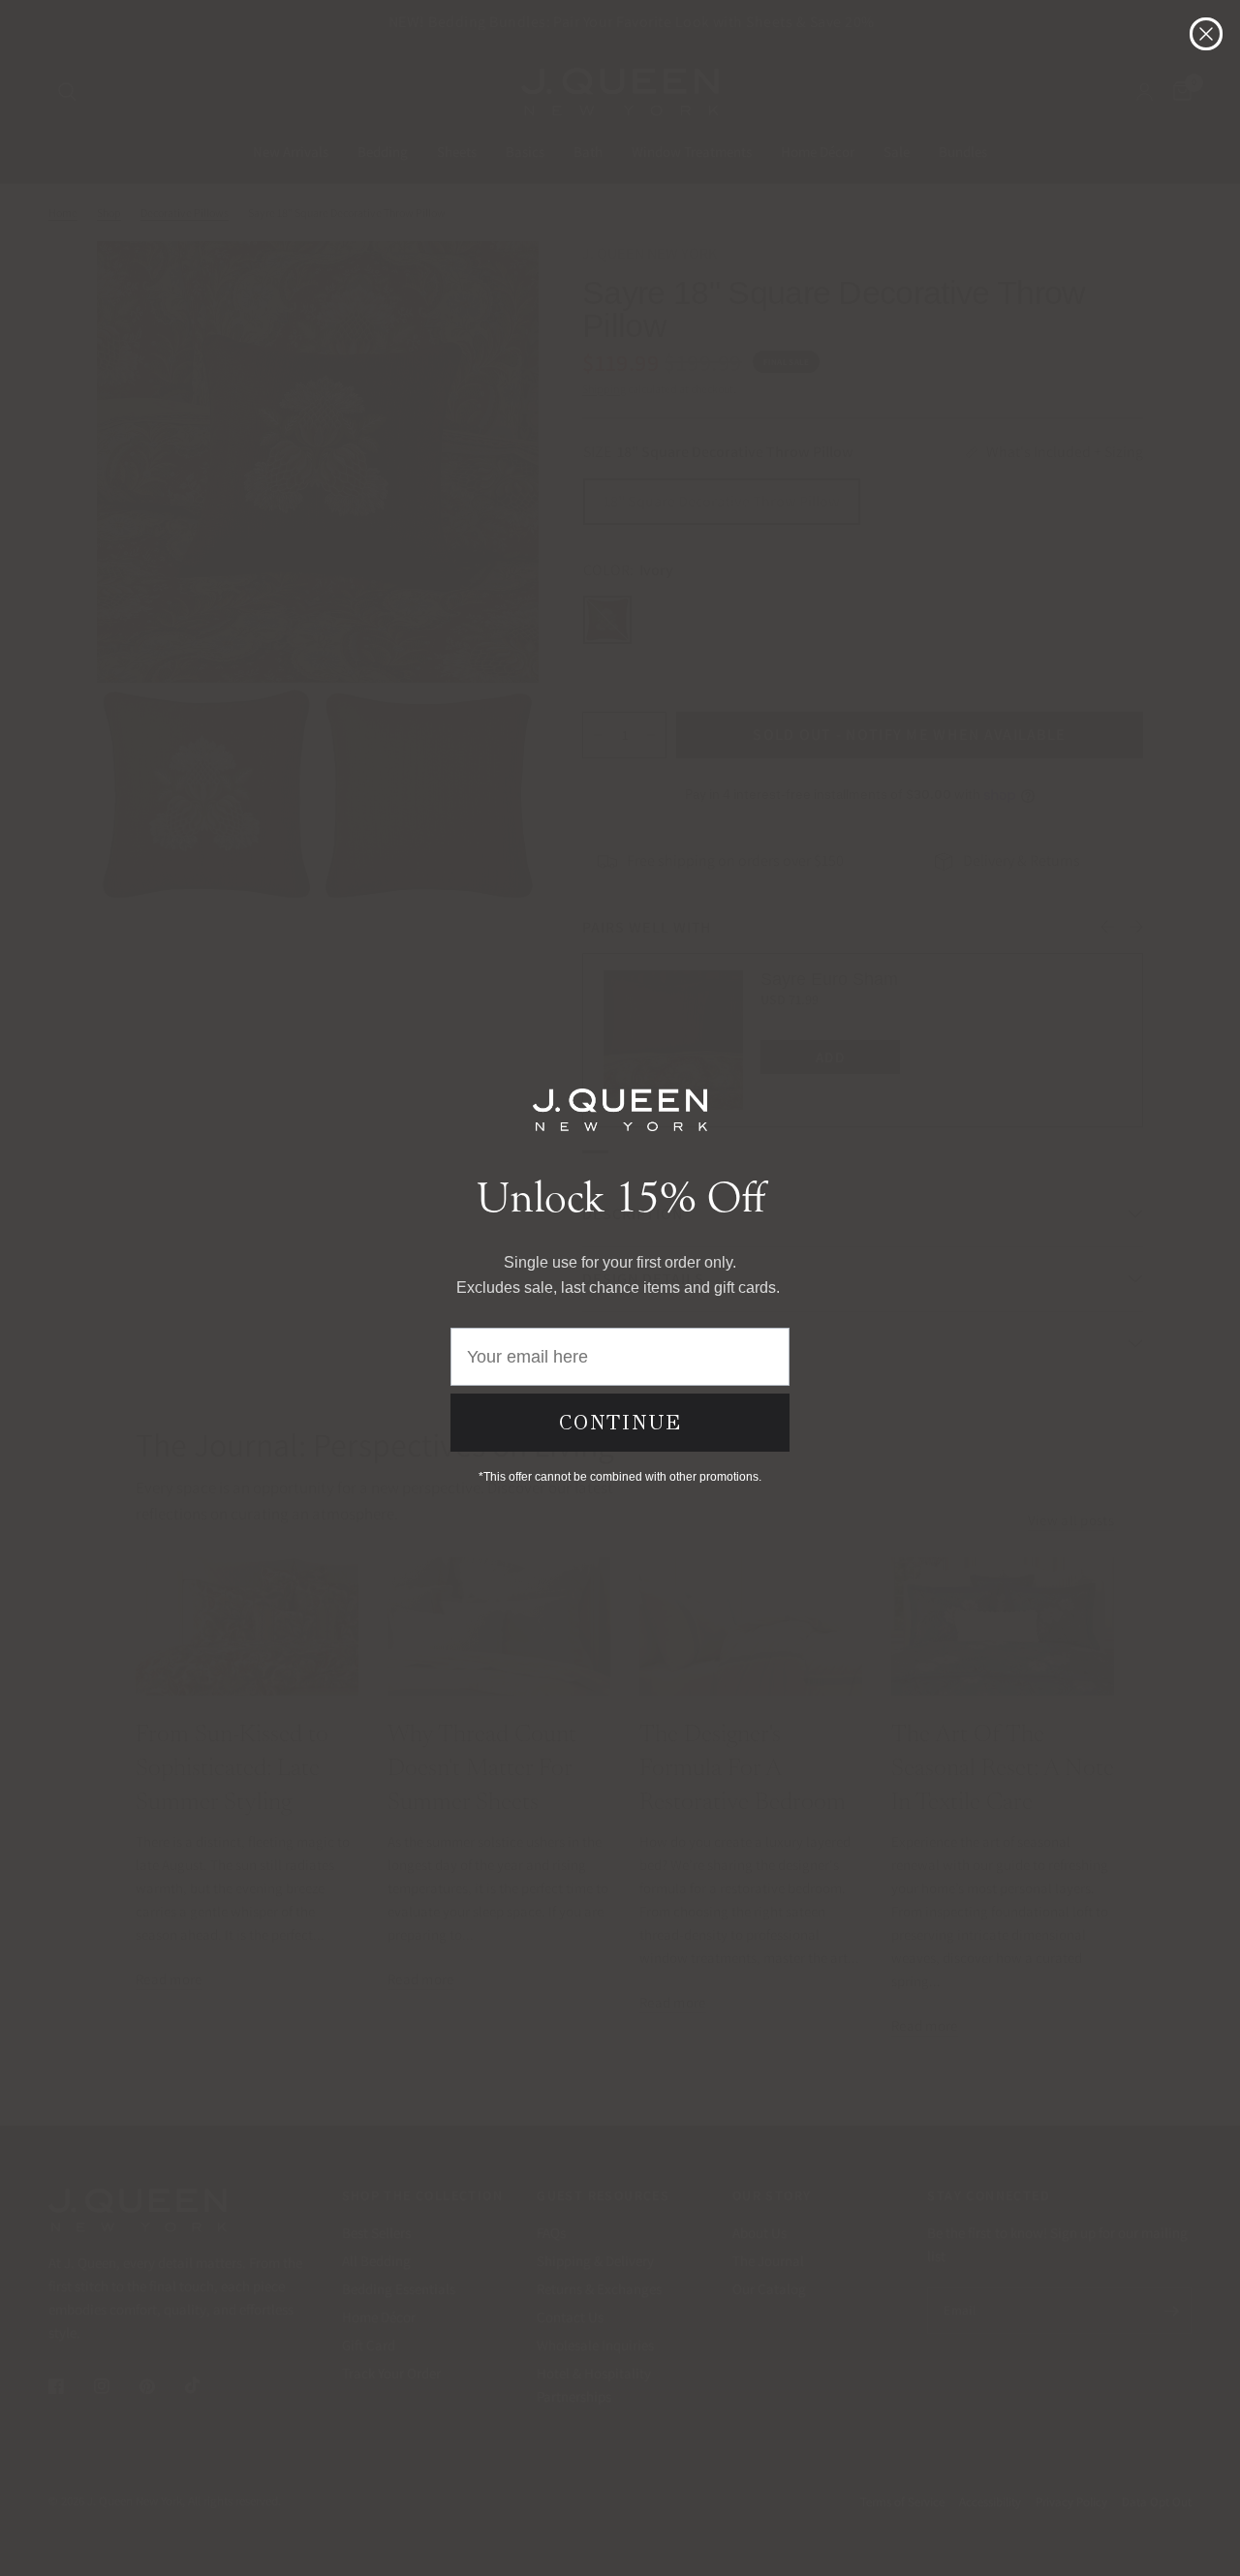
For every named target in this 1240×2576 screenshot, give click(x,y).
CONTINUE (620, 1423)
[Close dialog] (1206, 34)
